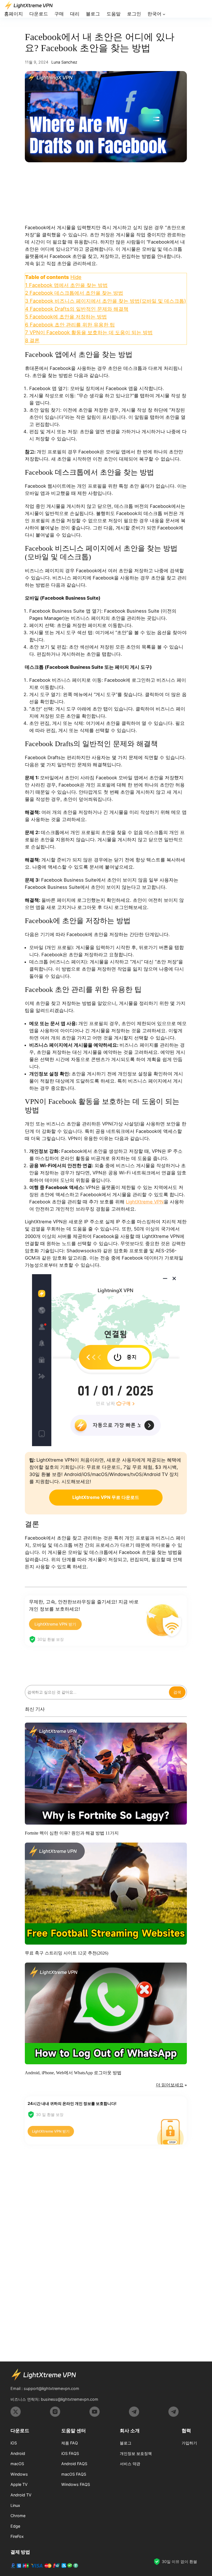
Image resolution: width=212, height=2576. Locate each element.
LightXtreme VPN (145, 1202)
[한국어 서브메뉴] (164, 14)
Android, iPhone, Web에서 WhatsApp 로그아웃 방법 (73, 2073)
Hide (76, 277)
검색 (177, 1692)
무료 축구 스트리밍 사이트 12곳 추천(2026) (67, 1953)
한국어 (154, 14)
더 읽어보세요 (170, 2085)
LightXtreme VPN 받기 (55, 1624)
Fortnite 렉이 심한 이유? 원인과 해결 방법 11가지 (72, 1833)
